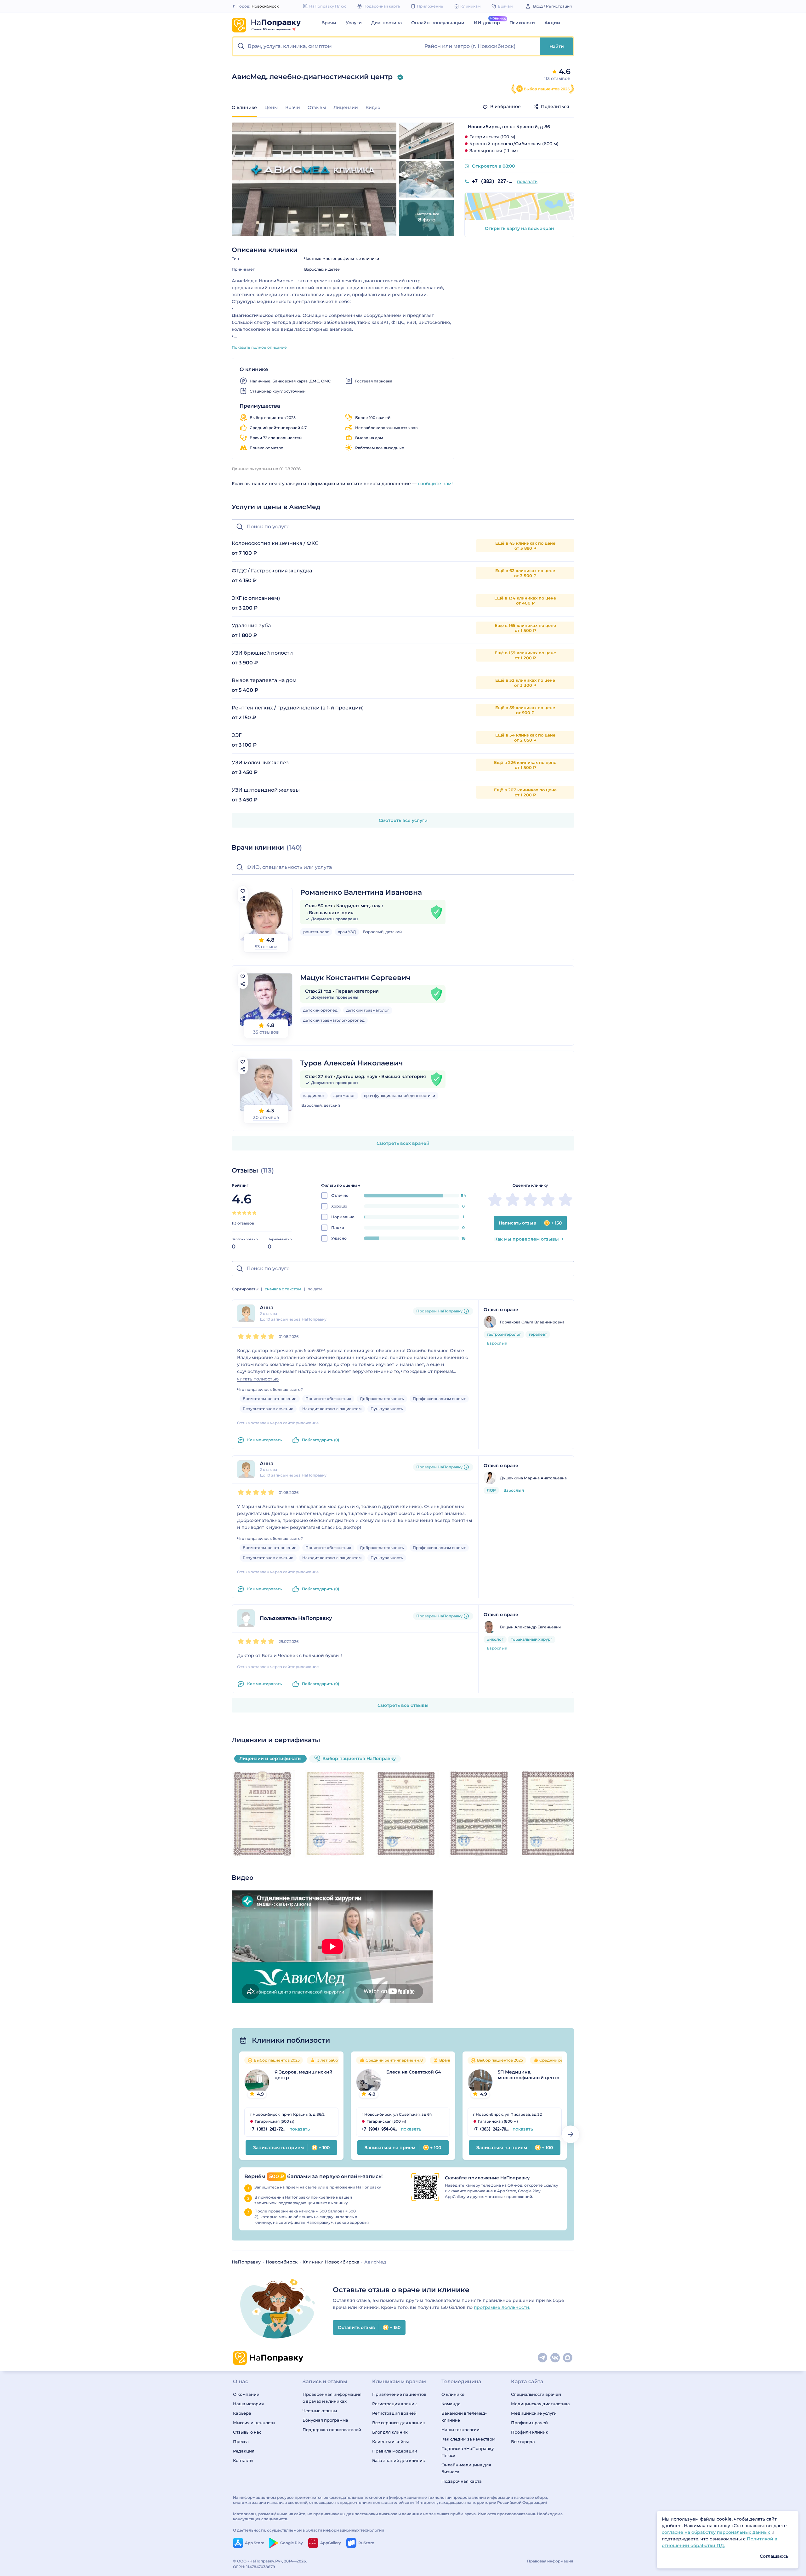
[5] (254, 1213)
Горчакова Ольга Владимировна (532, 1322)
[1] (234, 1213)
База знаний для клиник (399, 2460)
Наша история (248, 2404)
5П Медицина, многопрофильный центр (529, 2075)
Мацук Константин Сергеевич (355, 978)
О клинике (453, 2394)
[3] (244, 1213)
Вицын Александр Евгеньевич (530, 1627)
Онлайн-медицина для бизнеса (466, 2468)
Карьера (242, 2413)
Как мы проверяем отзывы (527, 1239)
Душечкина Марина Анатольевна (533, 1478)
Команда (451, 2404)
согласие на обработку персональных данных (717, 2532)
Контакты (243, 2460)
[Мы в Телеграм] (543, 2358)
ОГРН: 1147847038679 (254, 2567)
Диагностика (386, 23)
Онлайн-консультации (438, 23)
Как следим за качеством (468, 2439)
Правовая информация (550, 2561)
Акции (552, 23)
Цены (271, 107)
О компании (246, 2394)
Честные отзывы (320, 2411)
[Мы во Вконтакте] (555, 2358)
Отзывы (317, 107)
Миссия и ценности (254, 2423)
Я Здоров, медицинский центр (304, 2075)
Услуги (354, 23)
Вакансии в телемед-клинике (464, 2417)
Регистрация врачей (394, 2413)
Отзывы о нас (247, 2432)
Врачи (329, 23)
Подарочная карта (462, 2481)
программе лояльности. (502, 2307)
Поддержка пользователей (332, 2430)
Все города (523, 2441)
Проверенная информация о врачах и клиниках (332, 2398)
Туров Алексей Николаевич (352, 1063)
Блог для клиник (390, 2432)
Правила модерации (395, 2451)
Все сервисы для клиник (399, 2423)
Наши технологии (460, 2430)
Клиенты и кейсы (390, 2441)
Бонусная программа (325, 2420)
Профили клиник (530, 2432)
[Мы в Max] (568, 2358)
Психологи (522, 23)
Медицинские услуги (534, 2413)
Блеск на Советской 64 (414, 2072)
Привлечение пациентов (399, 2394)
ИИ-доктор (487, 23)
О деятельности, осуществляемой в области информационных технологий (309, 2530)
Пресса (241, 2441)
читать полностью (258, 1379)
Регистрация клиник (394, 2404)
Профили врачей (529, 2423)
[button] (327, 46)
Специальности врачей (536, 2394)
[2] (239, 1213)
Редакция (244, 2451)
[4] (249, 1213)
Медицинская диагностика (540, 2404)
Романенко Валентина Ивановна (361, 892)
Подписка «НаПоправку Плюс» (468, 2452)
